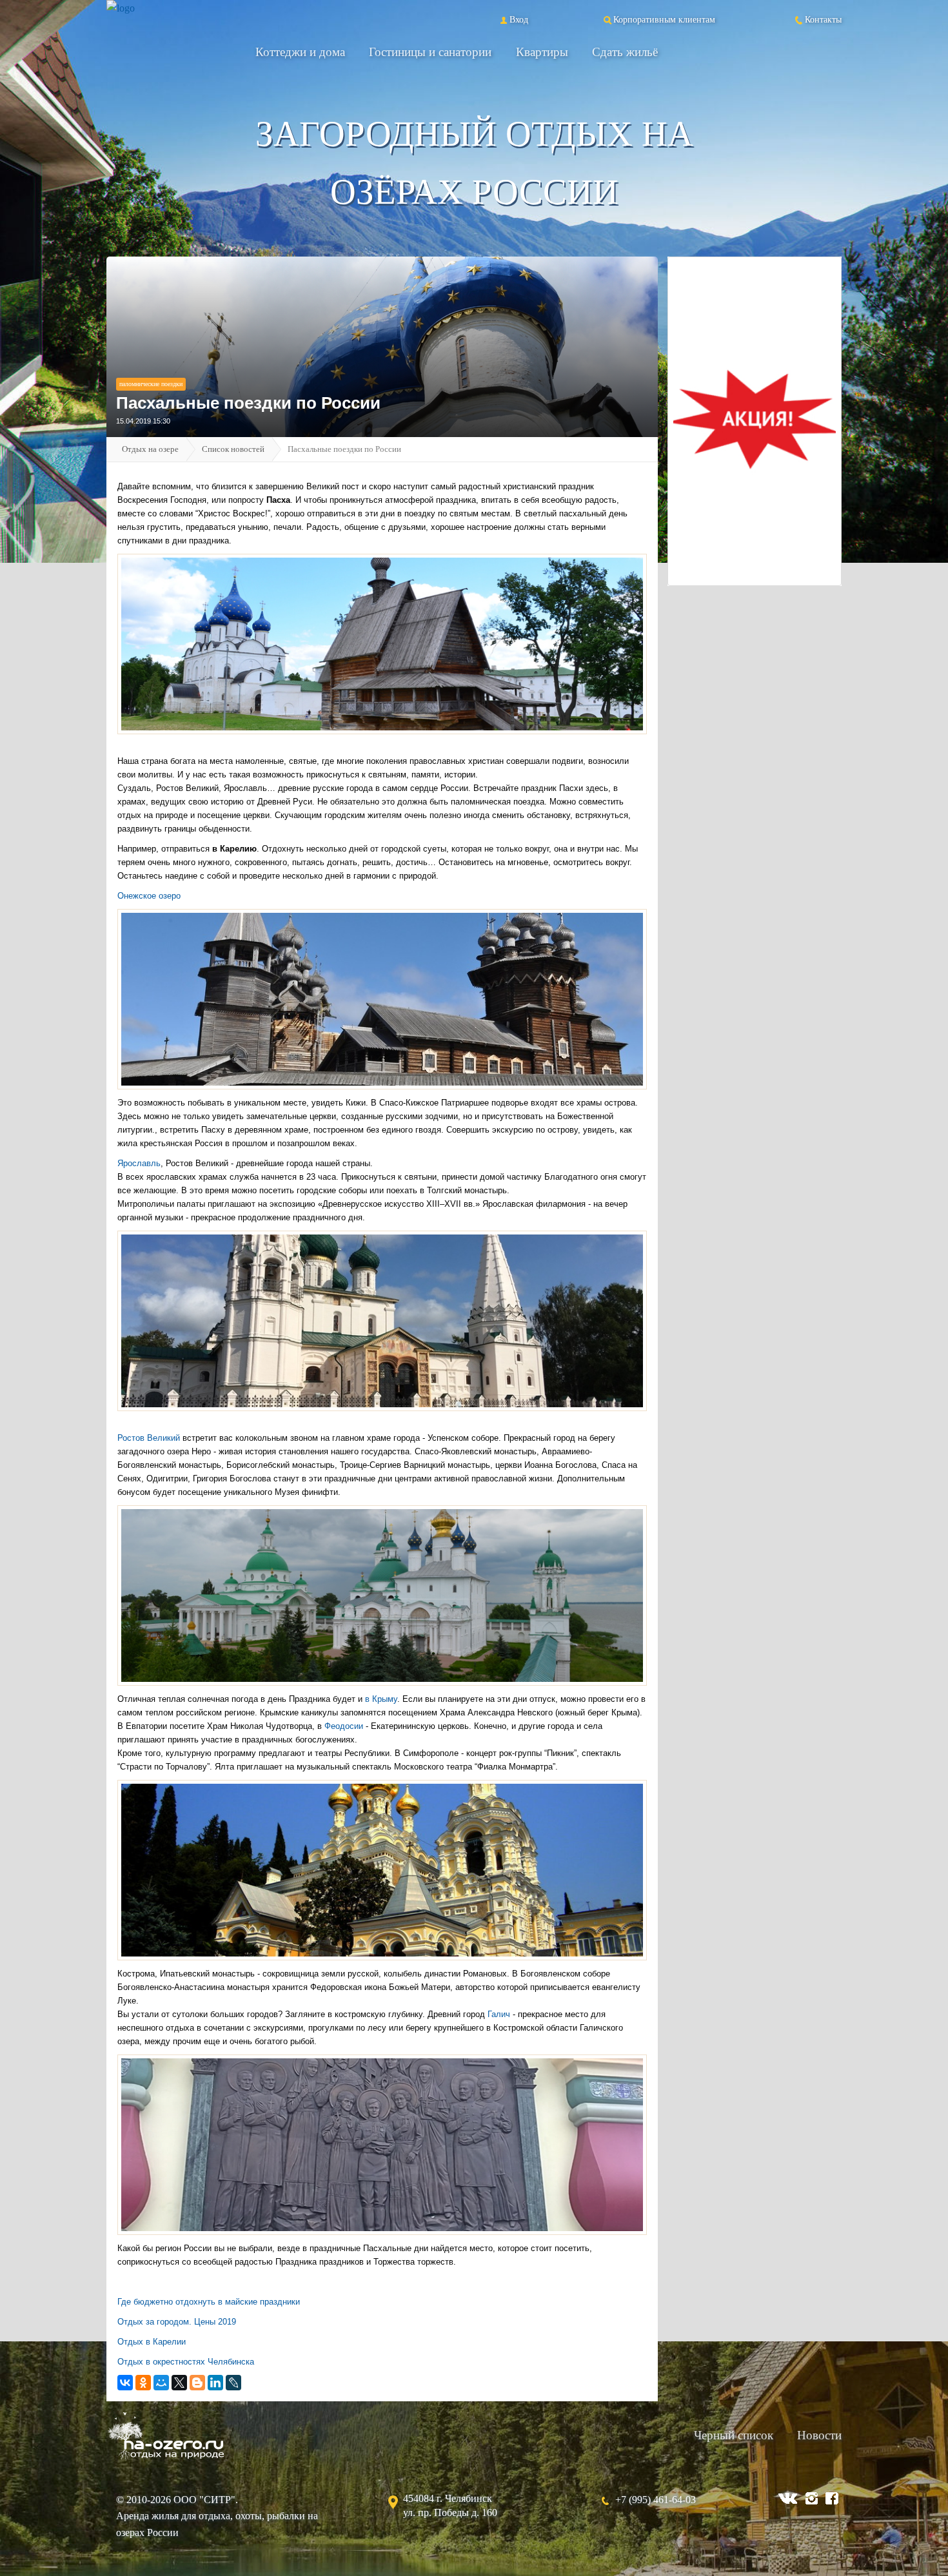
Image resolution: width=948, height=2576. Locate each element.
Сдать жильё (625, 52)
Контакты (823, 19)
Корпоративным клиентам (664, 19)
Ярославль (139, 1163)
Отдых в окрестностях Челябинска (186, 2362)
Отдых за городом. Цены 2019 (177, 2322)
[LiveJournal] (233, 2383)
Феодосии (344, 1726)
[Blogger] (197, 2383)
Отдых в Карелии (152, 2342)
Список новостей (233, 449)
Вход (519, 19)
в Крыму (380, 1699)
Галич (499, 2014)
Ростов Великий (150, 1438)
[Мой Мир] (161, 2383)
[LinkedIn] (215, 2383)
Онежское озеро (149, 896)
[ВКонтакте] (125, 2383)
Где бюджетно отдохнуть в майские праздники (209, 2302)
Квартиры (542, 52)
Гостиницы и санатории (430, 52)
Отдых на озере (150, 449)
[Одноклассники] (143, 2383)
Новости (819, 2435)
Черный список (734, 2435)
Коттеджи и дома (300, 52)
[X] (179, 2383)
